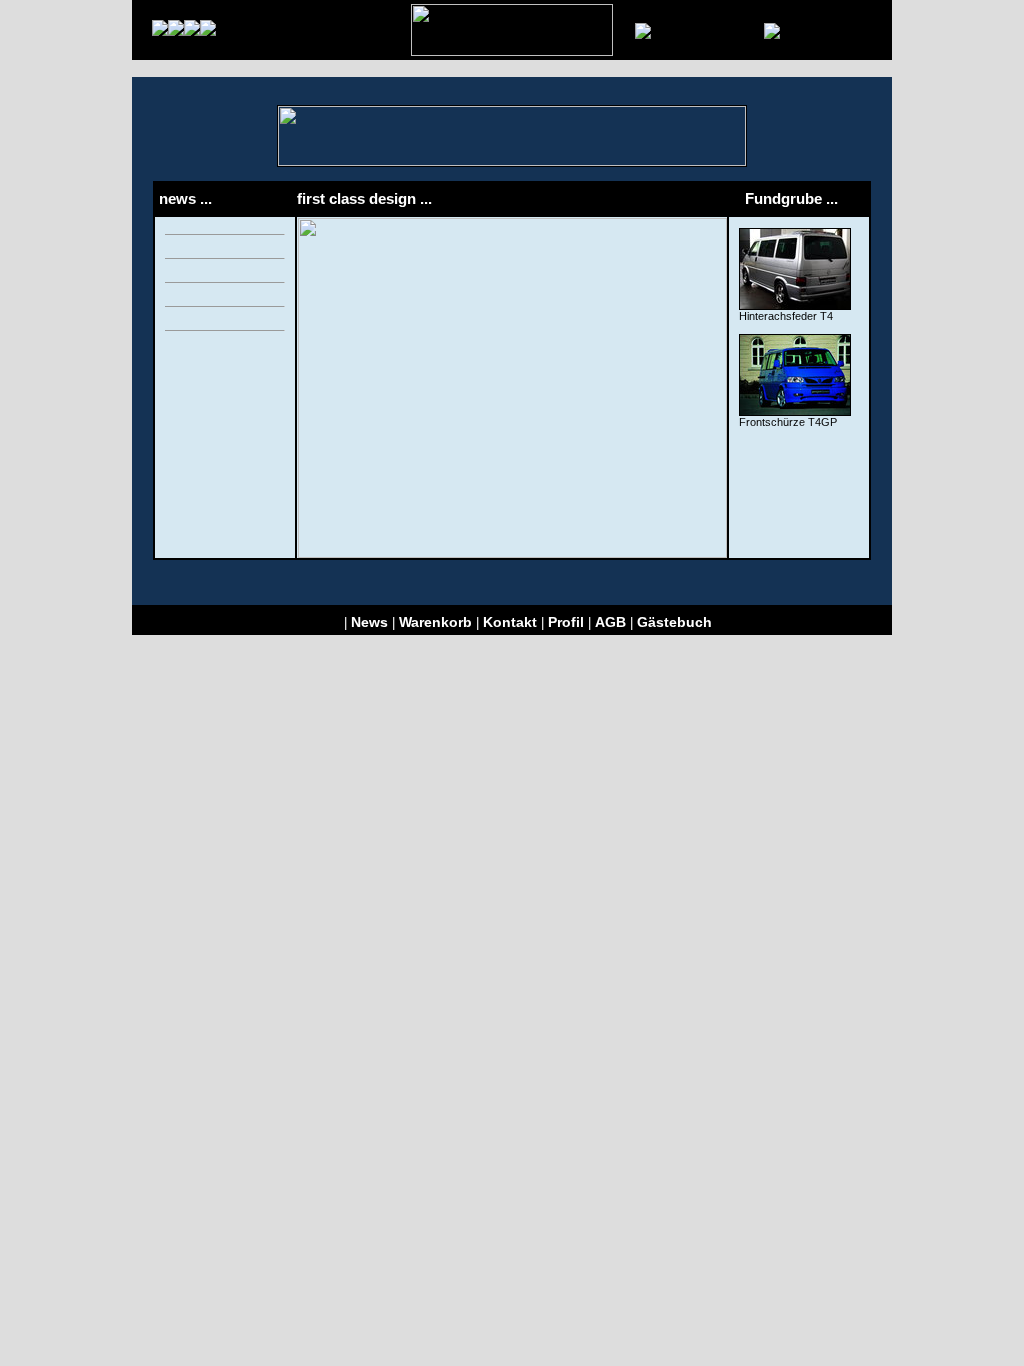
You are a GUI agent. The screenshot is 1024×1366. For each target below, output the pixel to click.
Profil (566, 622)
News (369, 622)
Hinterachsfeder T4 (786, 316)
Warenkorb (435, 622)
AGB (610, 622)
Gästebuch (674, 622)
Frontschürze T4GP (788, 422)
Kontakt (510, 622)
